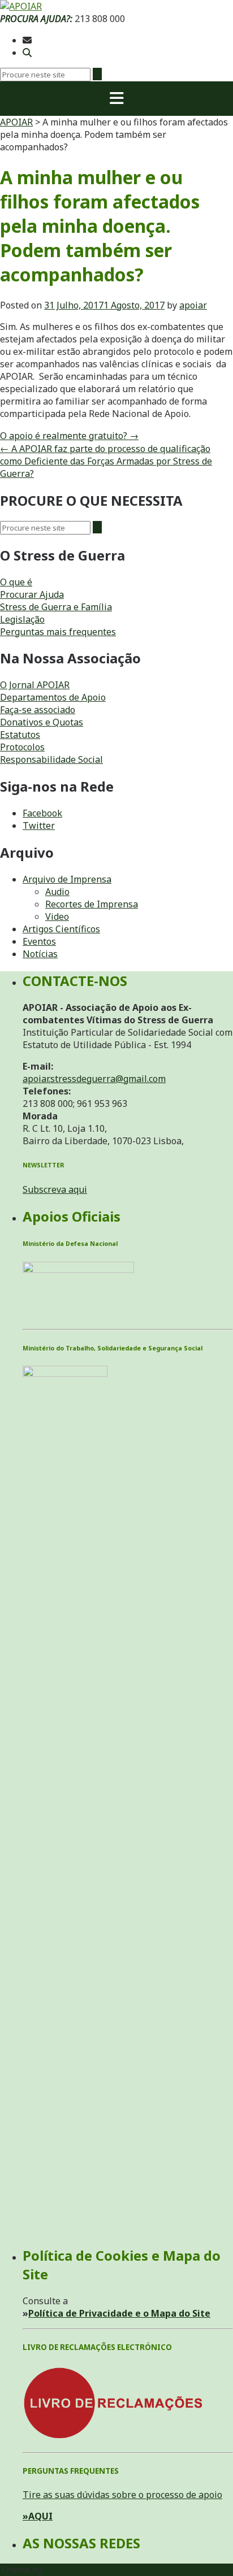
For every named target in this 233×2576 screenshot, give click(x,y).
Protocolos (22, 747)
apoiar (193, 305)
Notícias (40, 954)
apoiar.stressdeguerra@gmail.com (94, 1079)
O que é (16, 582)
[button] (116, 99)
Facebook (42, 813)
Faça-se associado (38, 710)
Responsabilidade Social (51, 759)
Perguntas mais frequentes (58, 632)
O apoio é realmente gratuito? (69, 436)
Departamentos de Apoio (53, 697)
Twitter (39, 826)
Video (57, 916)
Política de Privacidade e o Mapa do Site (119, 2313)
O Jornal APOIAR (35, 685)
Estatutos (20, 735)
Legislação (22, 619)
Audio (57, 892)
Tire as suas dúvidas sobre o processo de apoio (122, 2495)
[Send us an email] (27, 40)
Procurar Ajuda (32, 594)
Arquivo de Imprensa (67, 879)
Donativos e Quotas (42, 722)
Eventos (39, 941)
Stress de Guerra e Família (56, 607)
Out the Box (70, 2570)
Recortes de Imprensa (92, 904)
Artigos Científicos (61, 929)
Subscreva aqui (55, 1189)
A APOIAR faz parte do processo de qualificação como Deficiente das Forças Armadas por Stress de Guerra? (106, 461)
